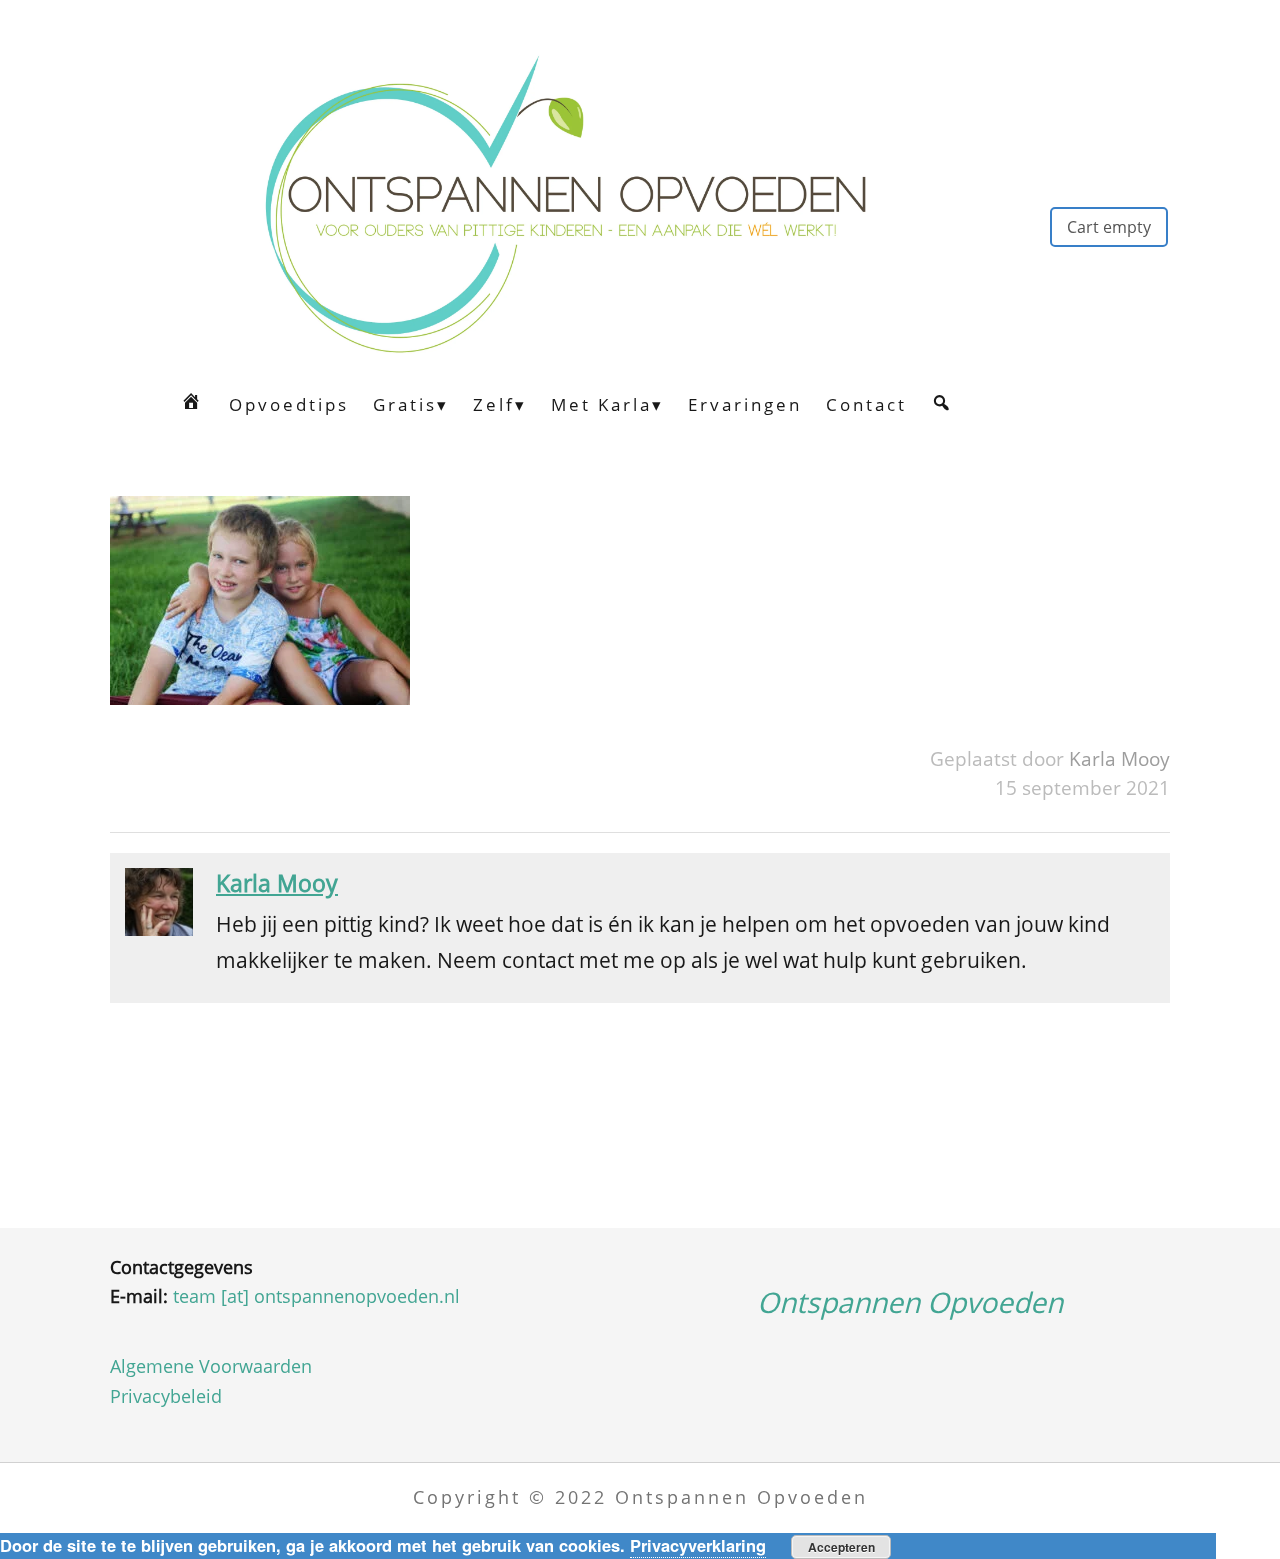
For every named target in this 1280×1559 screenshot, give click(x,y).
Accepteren (841, 1547)
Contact (866, 404)
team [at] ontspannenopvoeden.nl (316, 1296)
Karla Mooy (1119, 758)
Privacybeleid (166, 1396)
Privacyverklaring (698, 1545)
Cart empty (1109, 227)
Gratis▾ (411, 404)
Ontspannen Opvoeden (910, 1302)
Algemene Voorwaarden (211, 1366)
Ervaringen (745, 404)
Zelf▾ (500, 404)
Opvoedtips (289, 404)
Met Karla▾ (607, 404)
